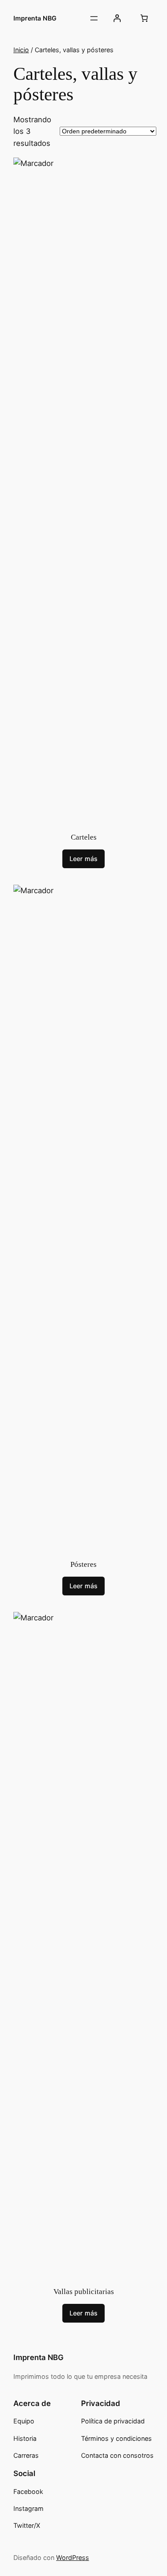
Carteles (84, 837)
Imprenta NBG (35, 18)
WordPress (73, 2557)
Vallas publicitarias (84, 2292)
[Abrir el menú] (94, 18)
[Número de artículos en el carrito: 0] (144, 18)
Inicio (21, 50)
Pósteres (83, 1564)
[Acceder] (117, 18)
